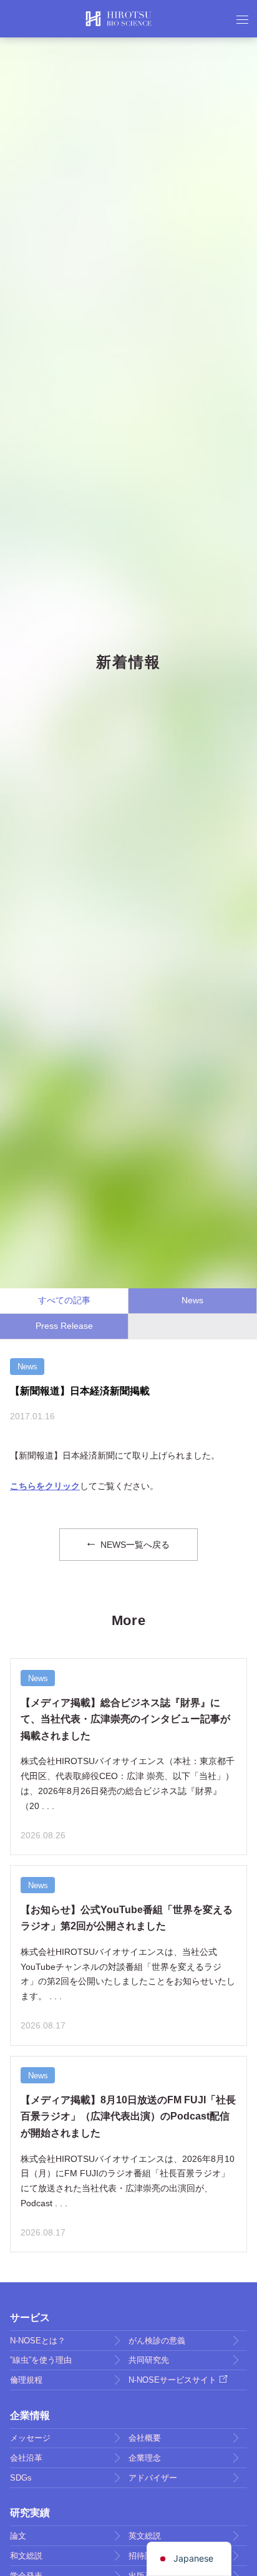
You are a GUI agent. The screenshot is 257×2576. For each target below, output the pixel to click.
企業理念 (145, 2458)
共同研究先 (149, 2360)
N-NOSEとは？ (38, 2341)
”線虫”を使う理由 (41, 2360)
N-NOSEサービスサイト (172, 2380)
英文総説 (145, 2536)
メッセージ (30, 2438)
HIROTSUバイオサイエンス (119, 19)
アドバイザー (153, 2478)
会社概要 (145, 2438)
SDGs (21, 2478)
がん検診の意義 (157, 2341)
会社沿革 (26, 2458)
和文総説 (26, 2556)
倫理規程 (26, 2380)
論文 (18, 2536)
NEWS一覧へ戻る (134, 1545)
